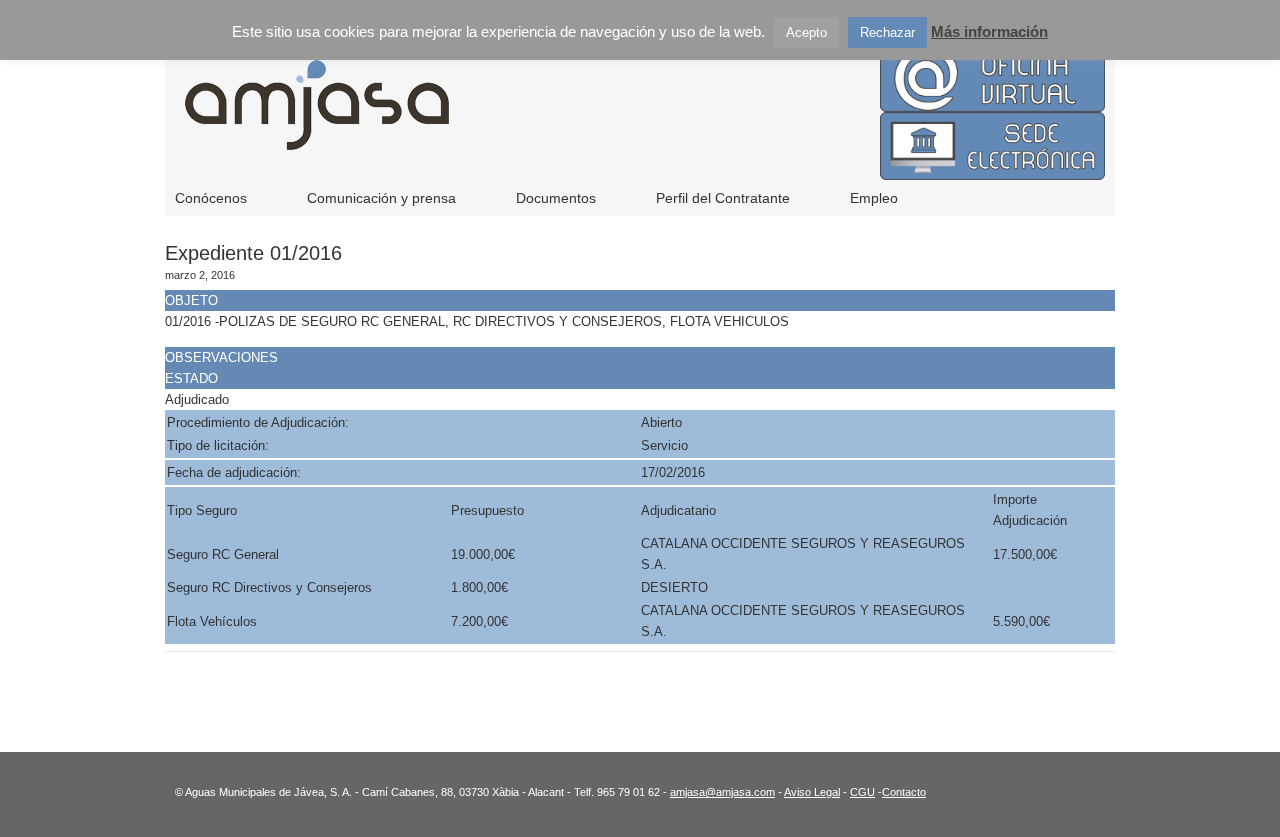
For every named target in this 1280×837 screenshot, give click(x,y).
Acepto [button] (806, 32)
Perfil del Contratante (723, 198)
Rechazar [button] (887, 32)
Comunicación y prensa (381, 198)
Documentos (556, 198)
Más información (989, 31)
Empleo (874, 198)
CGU (862, 792)
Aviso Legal (812, 792)
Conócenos (211, 198)
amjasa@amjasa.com (722, 792)
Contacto (904, 792)
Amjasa (580, 120)
